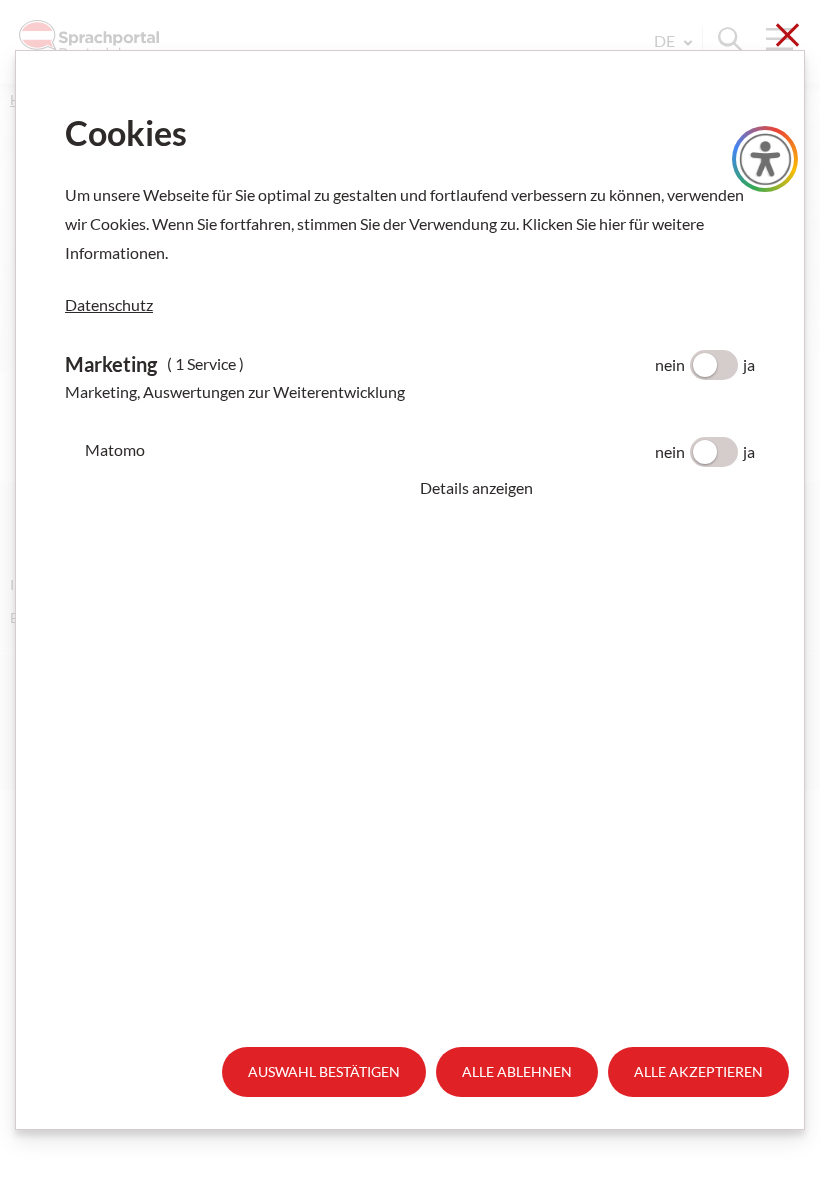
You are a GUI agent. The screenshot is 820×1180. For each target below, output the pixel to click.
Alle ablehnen (517, 1071)
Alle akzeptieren (698, 1071)
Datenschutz (109, 304)
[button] (587, 488)
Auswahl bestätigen (324, 1071)
